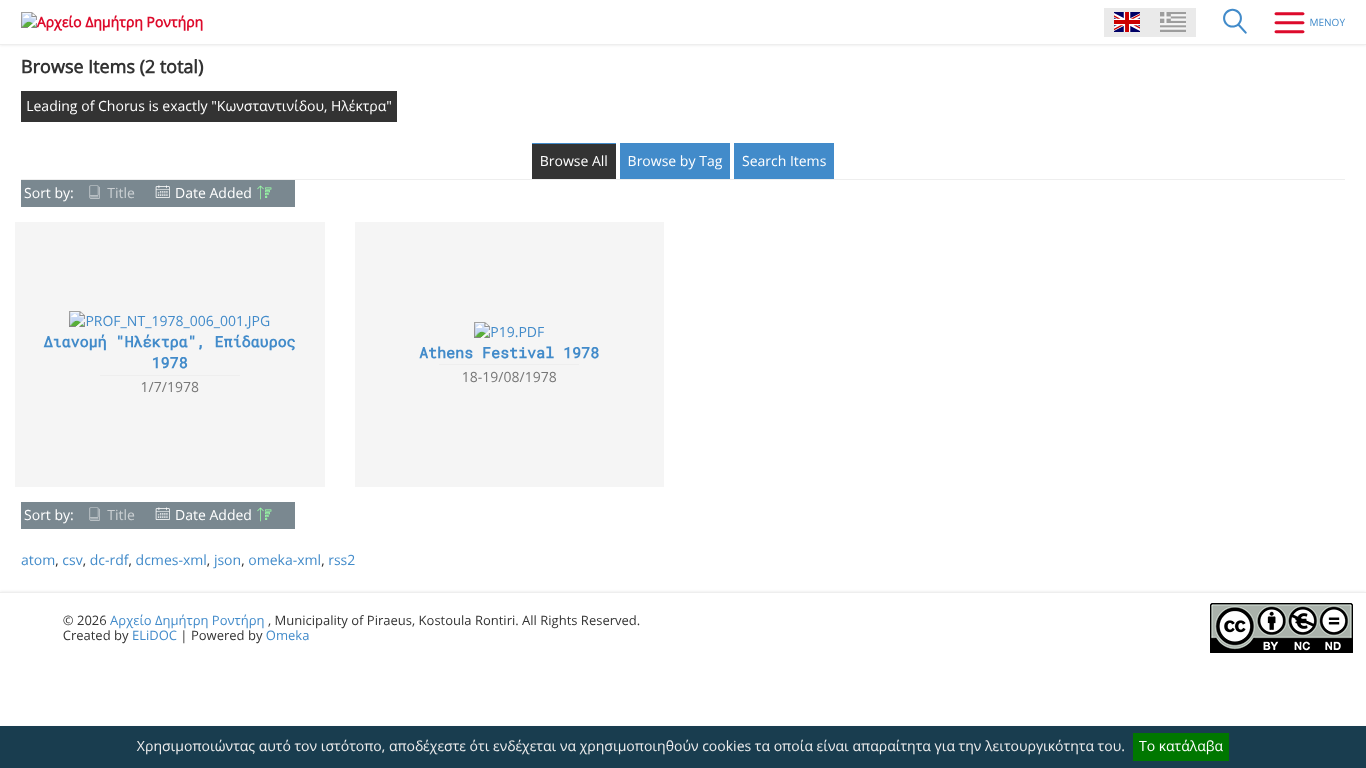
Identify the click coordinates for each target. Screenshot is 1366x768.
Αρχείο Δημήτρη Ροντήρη (187, 620)
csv (72, 560)
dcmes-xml (171, 560)
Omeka (288, 635)
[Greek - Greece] (1173, 22)
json (227, 560)
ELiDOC (154, 635)
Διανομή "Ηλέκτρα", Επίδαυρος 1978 (170, 352)
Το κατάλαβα (1181, 746)
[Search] (1235, 22)
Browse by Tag (675, 161)
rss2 (341, 560)
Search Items (784, 161)
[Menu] (1302, 22)
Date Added (213, 193)
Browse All (574, 161)
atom (38, 560)
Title (121, 193)
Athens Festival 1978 (509, 353)
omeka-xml (284, 560)
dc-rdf (109, 560)
